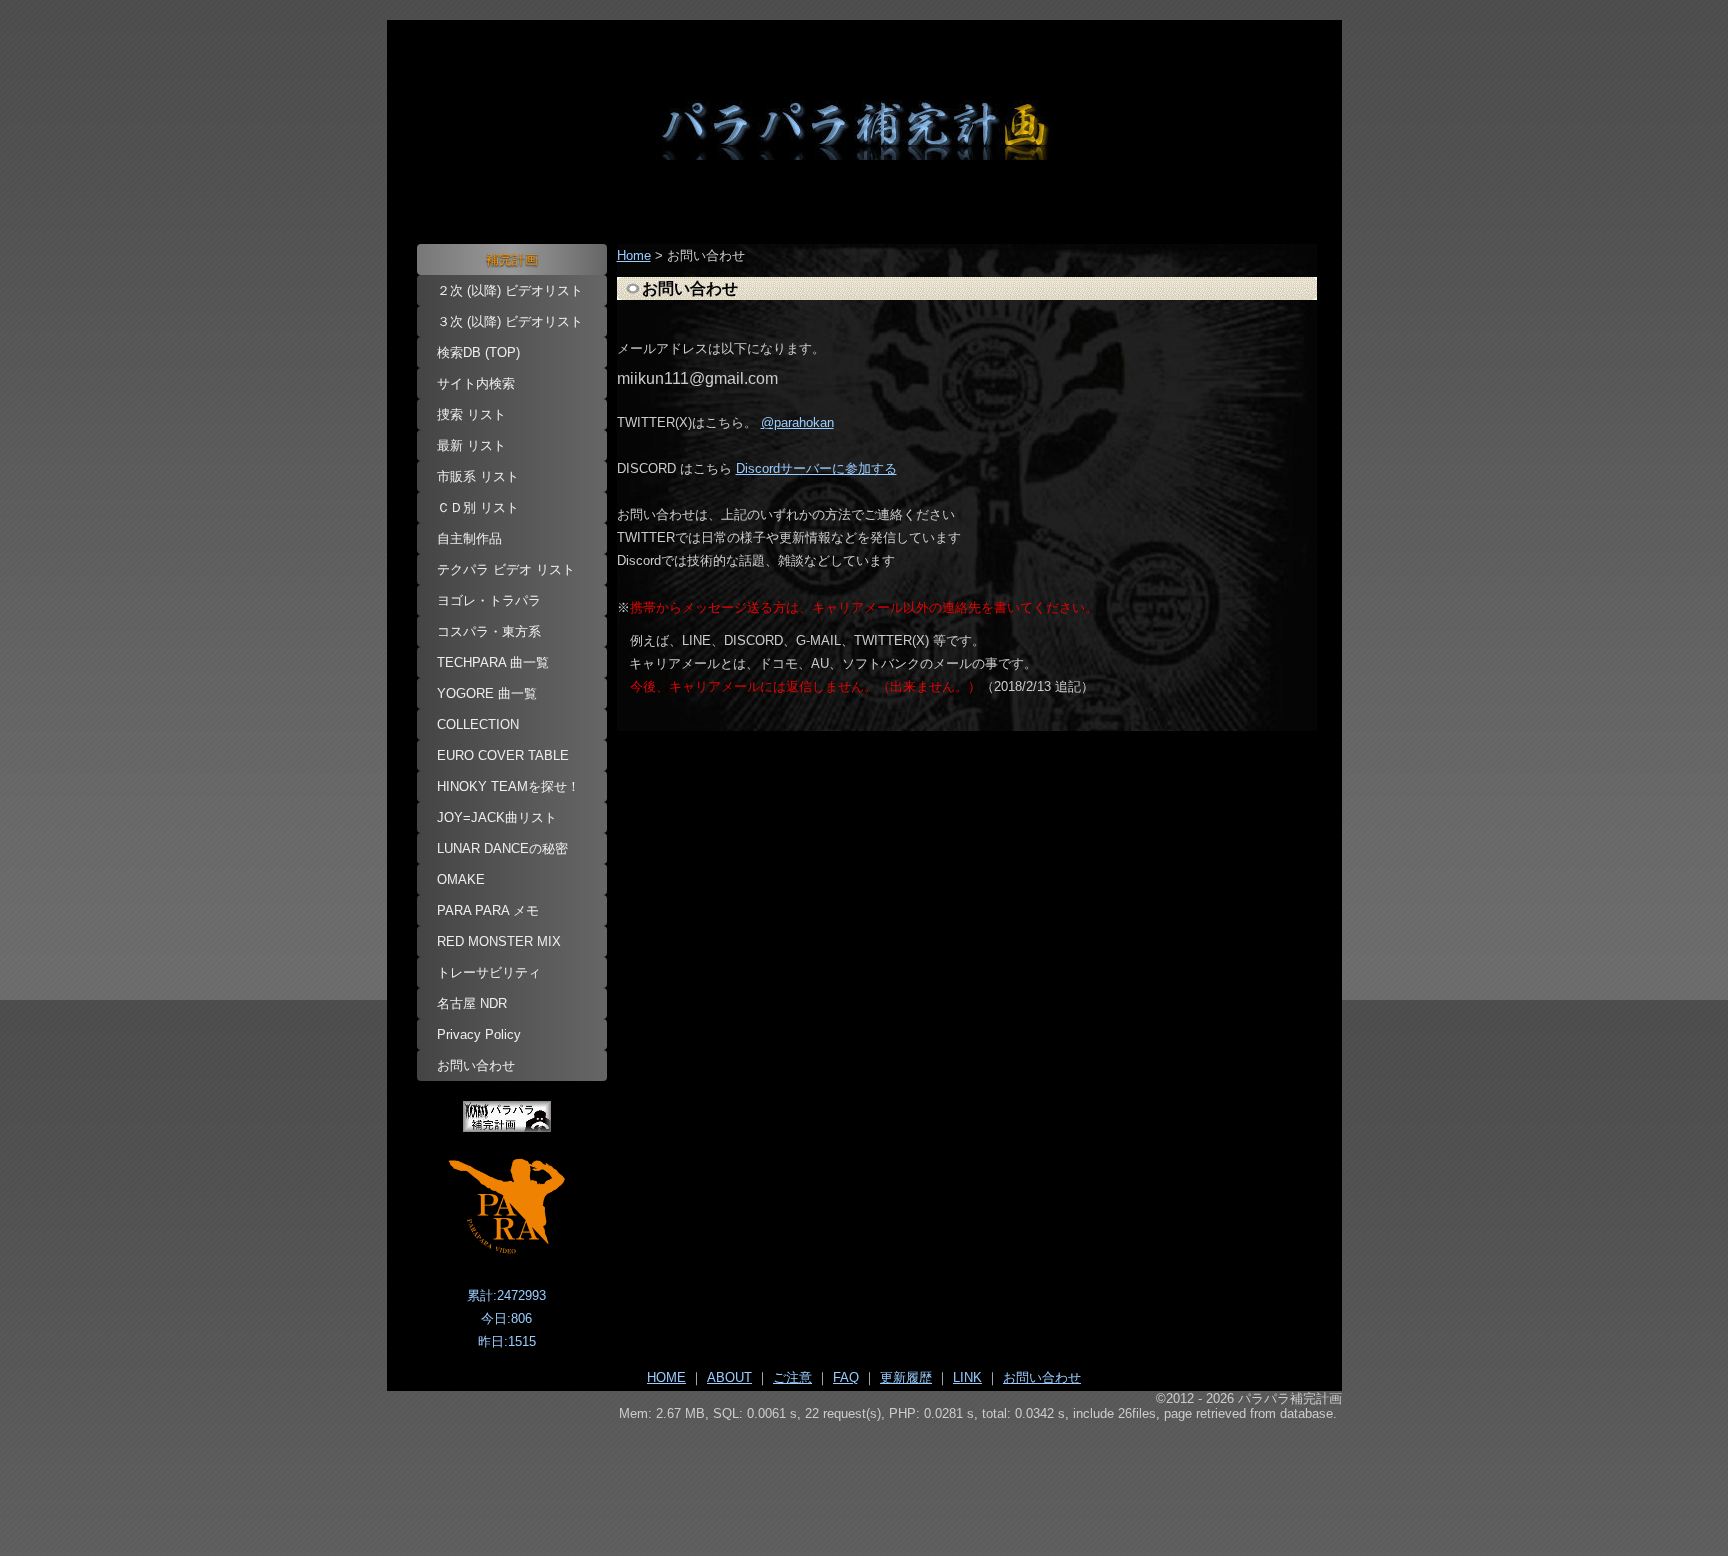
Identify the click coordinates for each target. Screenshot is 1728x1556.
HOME (666, 1377)
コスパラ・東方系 (489, 631)
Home (634, 255)
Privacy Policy (479, 1034)
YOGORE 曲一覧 (487, 693)
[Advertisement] (864, 1477)
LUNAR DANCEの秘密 (502, 848)
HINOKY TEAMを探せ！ (508, 786)
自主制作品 (469, 538)
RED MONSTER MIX (499, 941)
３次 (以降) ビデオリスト (510, 321)
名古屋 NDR (472, 1003)
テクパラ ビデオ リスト (506, 569)
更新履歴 (906, 1377)
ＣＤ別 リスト (478, 507)
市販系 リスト (478, 476)
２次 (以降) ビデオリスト (510, 290)
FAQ (846, 1377)
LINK (967, 1377)
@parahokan (797, 422)
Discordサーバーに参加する (816, 468)
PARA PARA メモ (488, 910)
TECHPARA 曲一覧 (493, 662)
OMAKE (461, 879)
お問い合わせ (476, 1065)
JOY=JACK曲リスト (497, 817)
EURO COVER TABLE (503, 755)
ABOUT (729, 1377)
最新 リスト (471, 445)
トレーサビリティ (489, 972)
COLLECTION (478, 724)
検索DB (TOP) (478, 352)
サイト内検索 (476, 383)
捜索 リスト (471, 414)
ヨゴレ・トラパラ (489, 600)
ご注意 (792, 1377)
